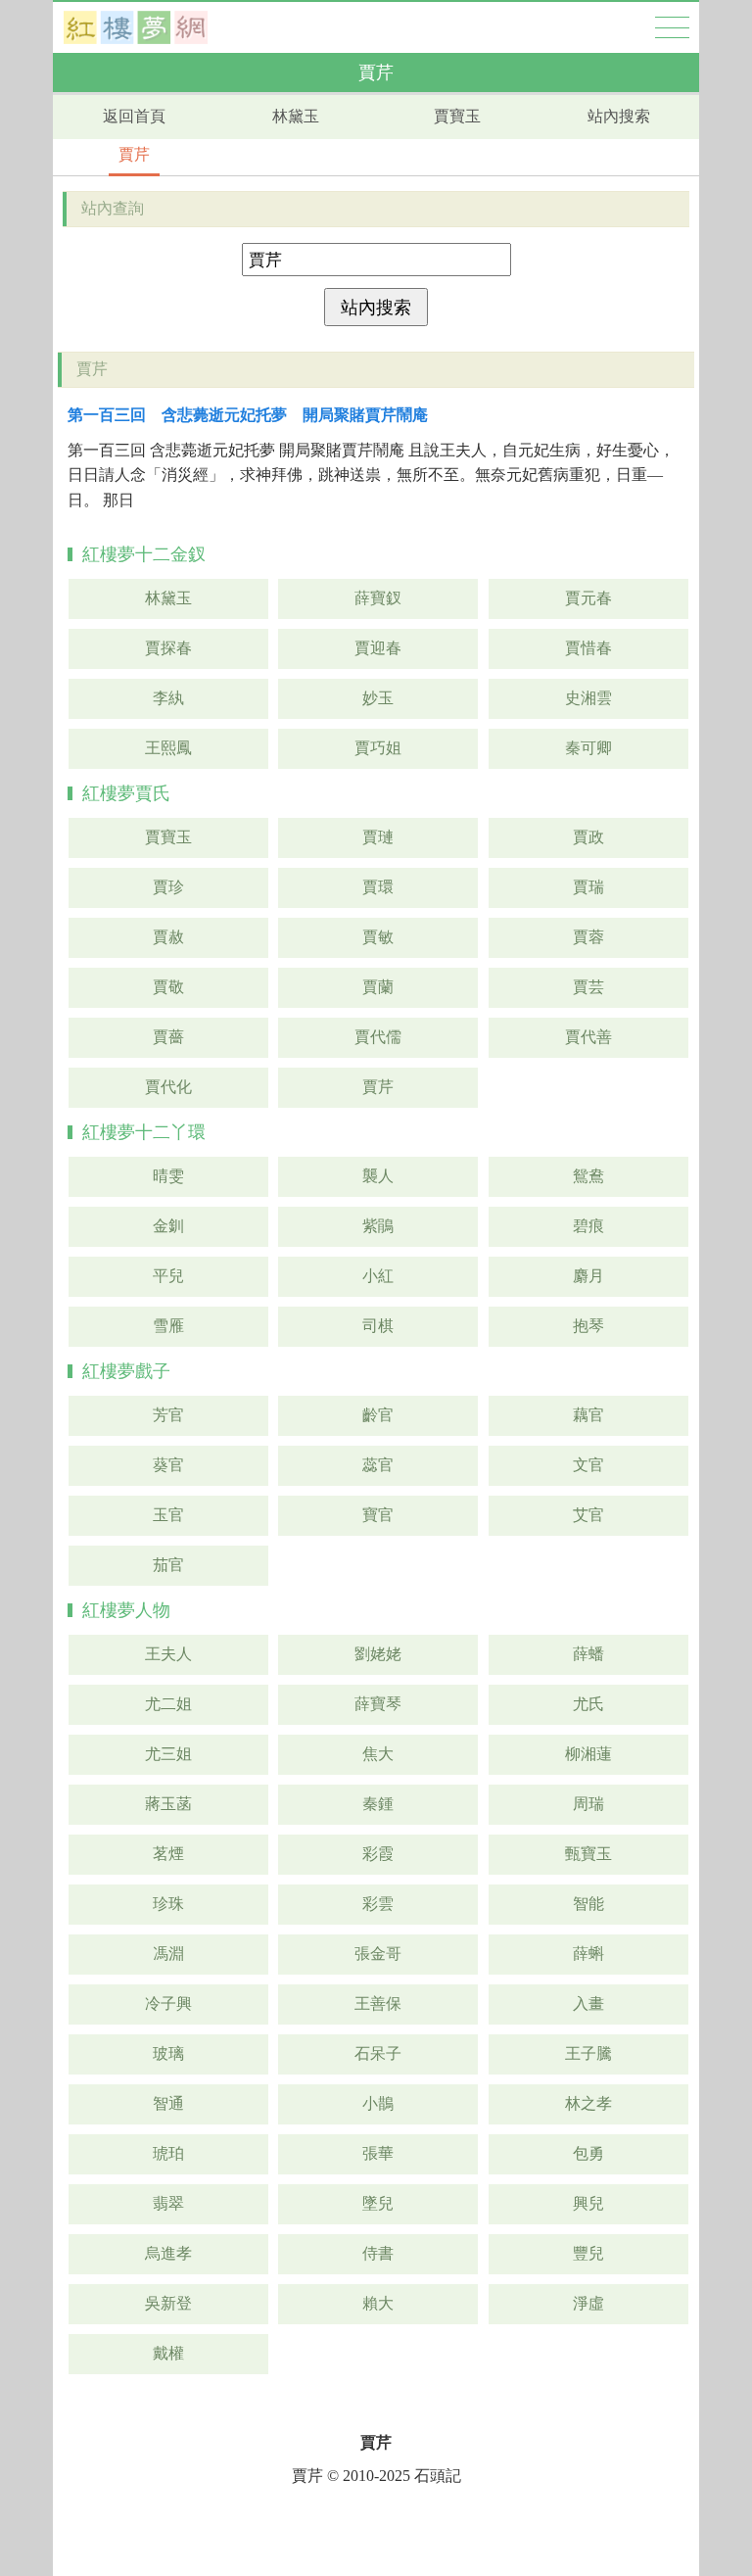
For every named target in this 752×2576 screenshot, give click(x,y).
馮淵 (168, 1954)
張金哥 (378, 1954)
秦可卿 (588, 748)
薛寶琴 (378, 1704)
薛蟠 (588, 1654)
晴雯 (168, 1176)
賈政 (588, 837)
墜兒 (378, 2203)
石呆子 (378, 2053)
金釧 (168, 1226)
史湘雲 (588, 698)
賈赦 (168, 937)
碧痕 (588, 1226)
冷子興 (168, 2004)
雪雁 (168, 1326)
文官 (588, 1465)
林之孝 (588, 2103)
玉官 (168, 1515)
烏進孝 (168, 2253)
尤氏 (588, 1704)
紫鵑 (378, 1226)
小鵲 (378, 2103)
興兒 (588, 2203)
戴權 (168, 2353)
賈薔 (168, 1037)
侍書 (378, 2253)
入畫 (588, 2004)
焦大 (378, 1754)
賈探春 (168, 648)
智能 (588, 1904)
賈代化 (168, 1087)
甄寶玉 (588, 1854)
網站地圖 (672, 27)
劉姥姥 (378, 1654)
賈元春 (588, 598)
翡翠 (168, 2203)
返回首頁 (134, 116)
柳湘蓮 (588, 1754)
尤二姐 (168, 1704)
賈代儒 (378, 1037)
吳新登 (168, 2303)
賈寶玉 (457, 116)
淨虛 (588, 2303)
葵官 (168, 1465)
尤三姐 (168, 1754)
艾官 (588, 1515)
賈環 (378, 887)
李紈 (168, 698)
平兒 (168, 1276)
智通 (168, 2103)
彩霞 (378, 1854)
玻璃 (168, 2053)
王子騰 (588, 2053)
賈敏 (378, 937)
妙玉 (378, 698)
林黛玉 (296, 116)
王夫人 (168, 1654)
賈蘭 (378, 987)
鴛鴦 (588, 1176)
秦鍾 (378, 1804)
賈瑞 (588, 887)
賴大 (378, 2303)
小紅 (378, 1276)
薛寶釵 (378, 598)
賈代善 (588, 1037)
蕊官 (378, 1465)
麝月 (588, 1276)
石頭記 (438, 2476)
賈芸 (588, 987)
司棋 (378, 1326)
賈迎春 (378, 648)
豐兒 (588, 2253)
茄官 (168, 1565)
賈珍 (168, 887)
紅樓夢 (136, 27)
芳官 (168, 1415)
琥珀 (168, 2153)
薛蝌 (588, 1954)
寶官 (378, 1515)
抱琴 (588, 1326)
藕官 (588, 1415)
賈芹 (134, 154)
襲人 (378, 1176)
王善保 (378, 2004)
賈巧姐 (378, 748)
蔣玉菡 (168, 1804)
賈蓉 (588, 937)
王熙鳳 (168, 748)
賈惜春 (588, 648)
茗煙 (168, 1854)
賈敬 (168, 987)
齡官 (378, 1415)
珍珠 (168, 1904)
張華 (378, 2153)
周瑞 (588, 1804)
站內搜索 (619, 116)
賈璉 (378, 837)
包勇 (588, 2153)
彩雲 (378, 1904)
